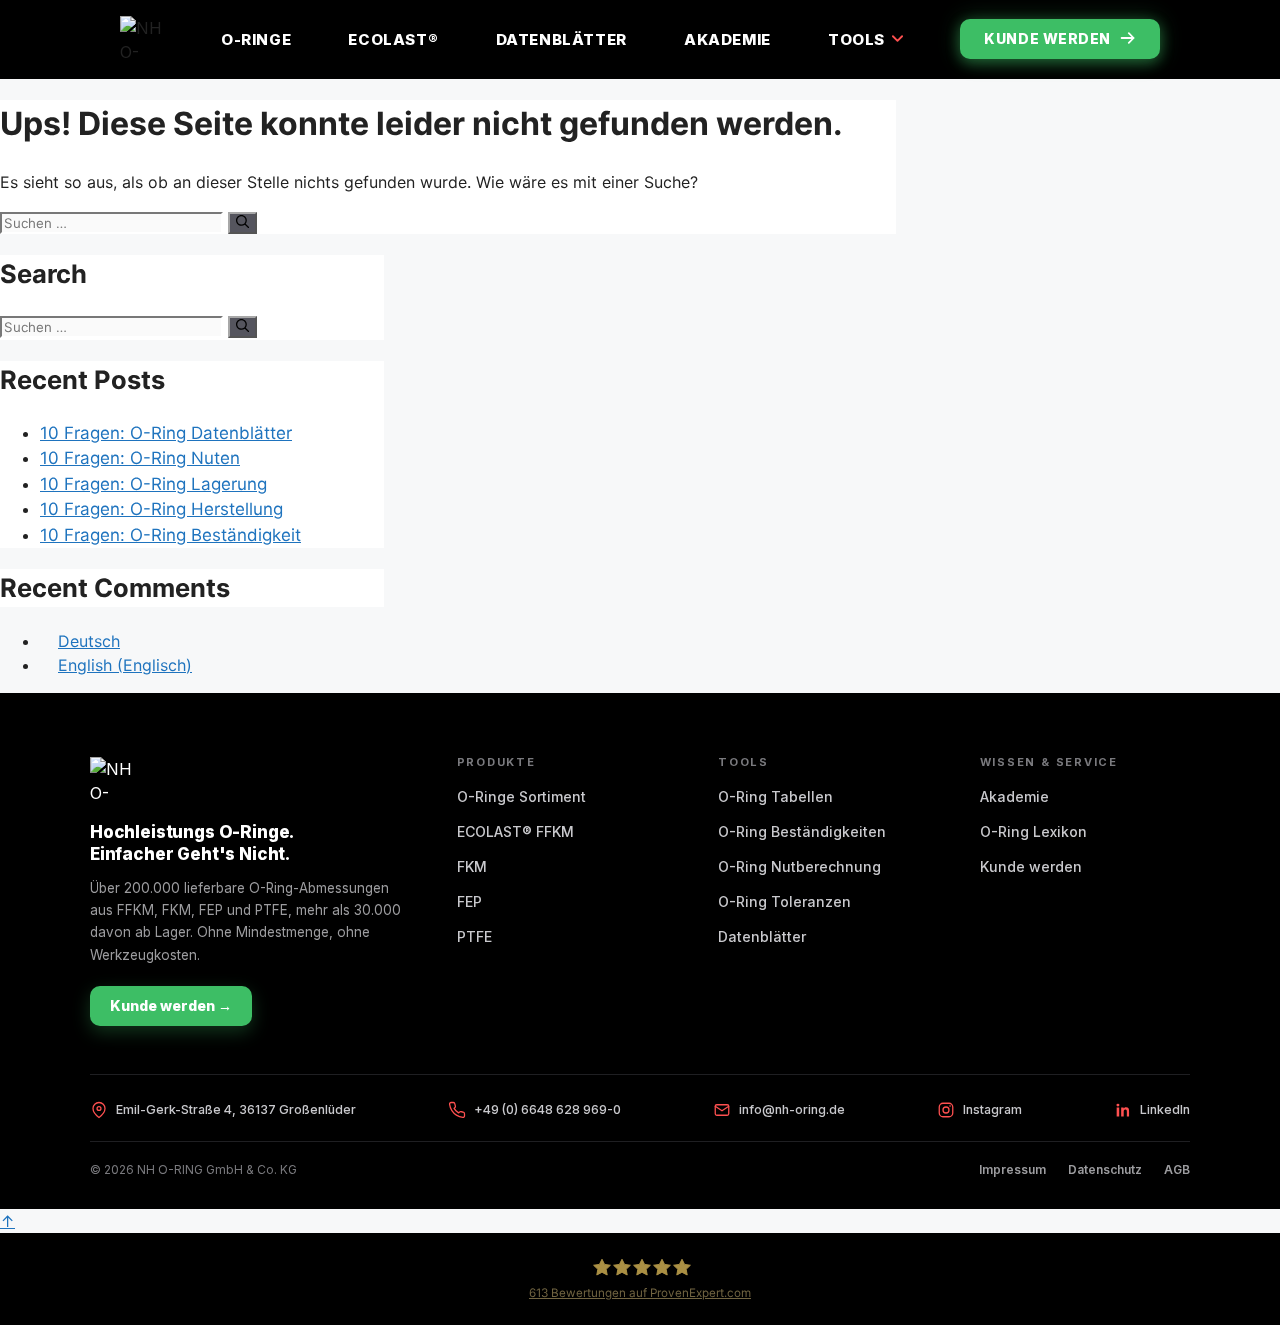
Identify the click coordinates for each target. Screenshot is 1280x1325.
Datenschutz (1105, 1169)
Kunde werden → (171, 1005)
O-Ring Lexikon (1033, 831)
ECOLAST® (393, 39)
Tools (856, 39)
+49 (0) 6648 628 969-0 (547, 1109)
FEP (469, 901)
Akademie (727, 39)
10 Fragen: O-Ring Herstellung (161, 509)
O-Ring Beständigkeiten (802, 831)
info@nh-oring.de (792, 1109)
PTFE (474, 936)
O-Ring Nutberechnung (799, 866)
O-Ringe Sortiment (521, 796)
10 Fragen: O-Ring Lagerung (153, 484)
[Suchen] (242, 223)
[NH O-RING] (142, 39)
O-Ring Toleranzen (784, 901)
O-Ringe (256, 39)
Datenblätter (561, 39)
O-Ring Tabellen (775, 796)
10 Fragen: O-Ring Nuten (140, 458)
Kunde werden (1047, 38)
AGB (1177, 1169)
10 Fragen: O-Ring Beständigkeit (170, 535)
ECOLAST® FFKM (515, 831)
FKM (472, 866)
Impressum (1012, 1169)
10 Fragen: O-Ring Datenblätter (166, 433)
